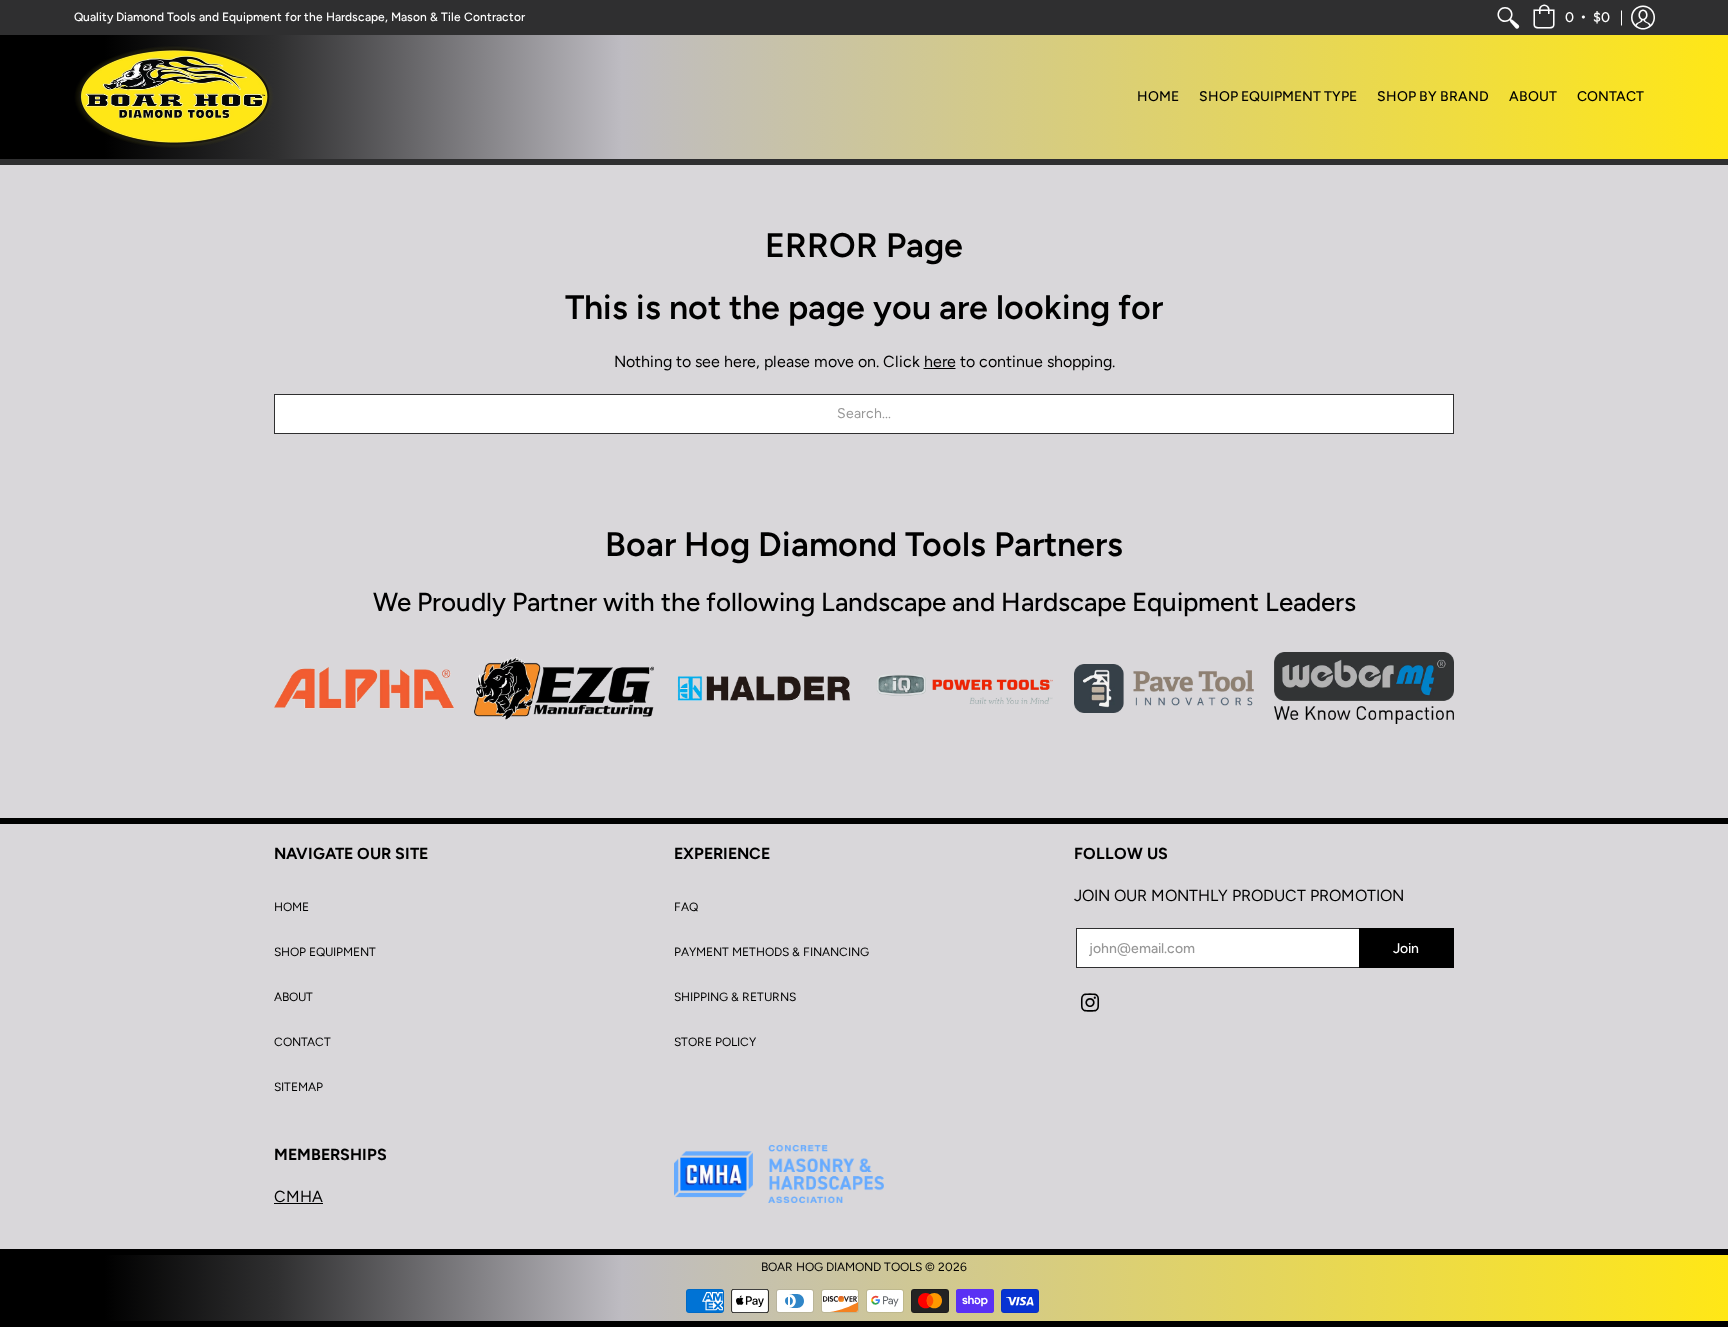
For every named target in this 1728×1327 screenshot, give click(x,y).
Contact (302, 1042)
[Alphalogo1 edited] (364, 688)
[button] (1571, 17)
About (293, 997)
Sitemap (298, 1087)
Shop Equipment (325, 952)
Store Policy (715, 1042)
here (940, 361)
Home (291, 907)
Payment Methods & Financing (771, 952)
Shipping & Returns (735, 997)
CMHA (298, 1196)
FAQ (686, 907)
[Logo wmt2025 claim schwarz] (1364, 688)
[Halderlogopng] (764, 689)
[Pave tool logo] (1164, 688)
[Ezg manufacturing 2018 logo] (564, 688)
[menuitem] (1508, 17)
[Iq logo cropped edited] (964, 688)
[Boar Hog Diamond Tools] (174, 97)
